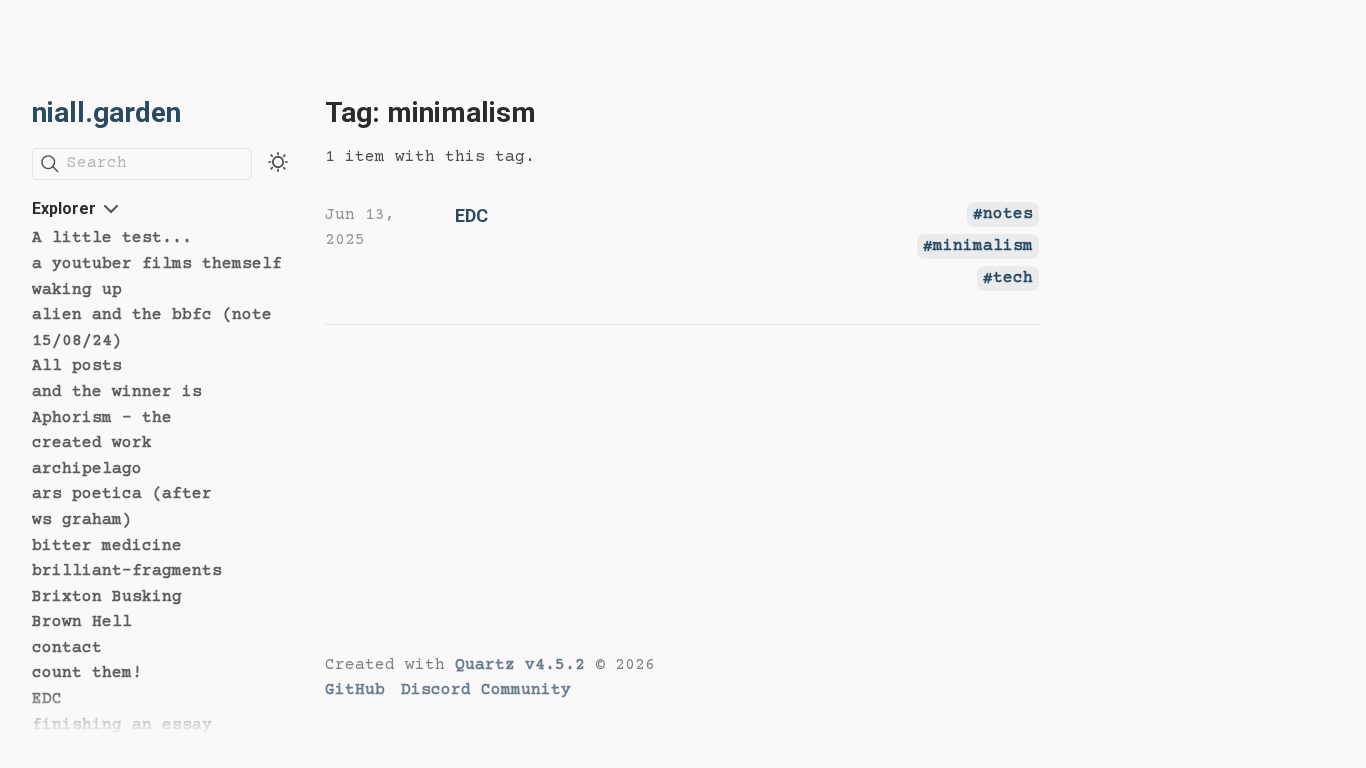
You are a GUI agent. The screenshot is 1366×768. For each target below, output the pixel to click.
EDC (47, 699)
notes (1008, 215)
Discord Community (486, 690)
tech (1013, 279)
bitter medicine (107, 546)
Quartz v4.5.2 (520, 665)
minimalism (983, 247)
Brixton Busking (107, 597)
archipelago (87, 469)
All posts (77, 366)
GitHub (355, 690)
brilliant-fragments (127, 571)
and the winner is (117, 392)
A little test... (112, 238)
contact (67, 648)
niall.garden (106, 112)
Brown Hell (82, 622)
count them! (87, 673)
